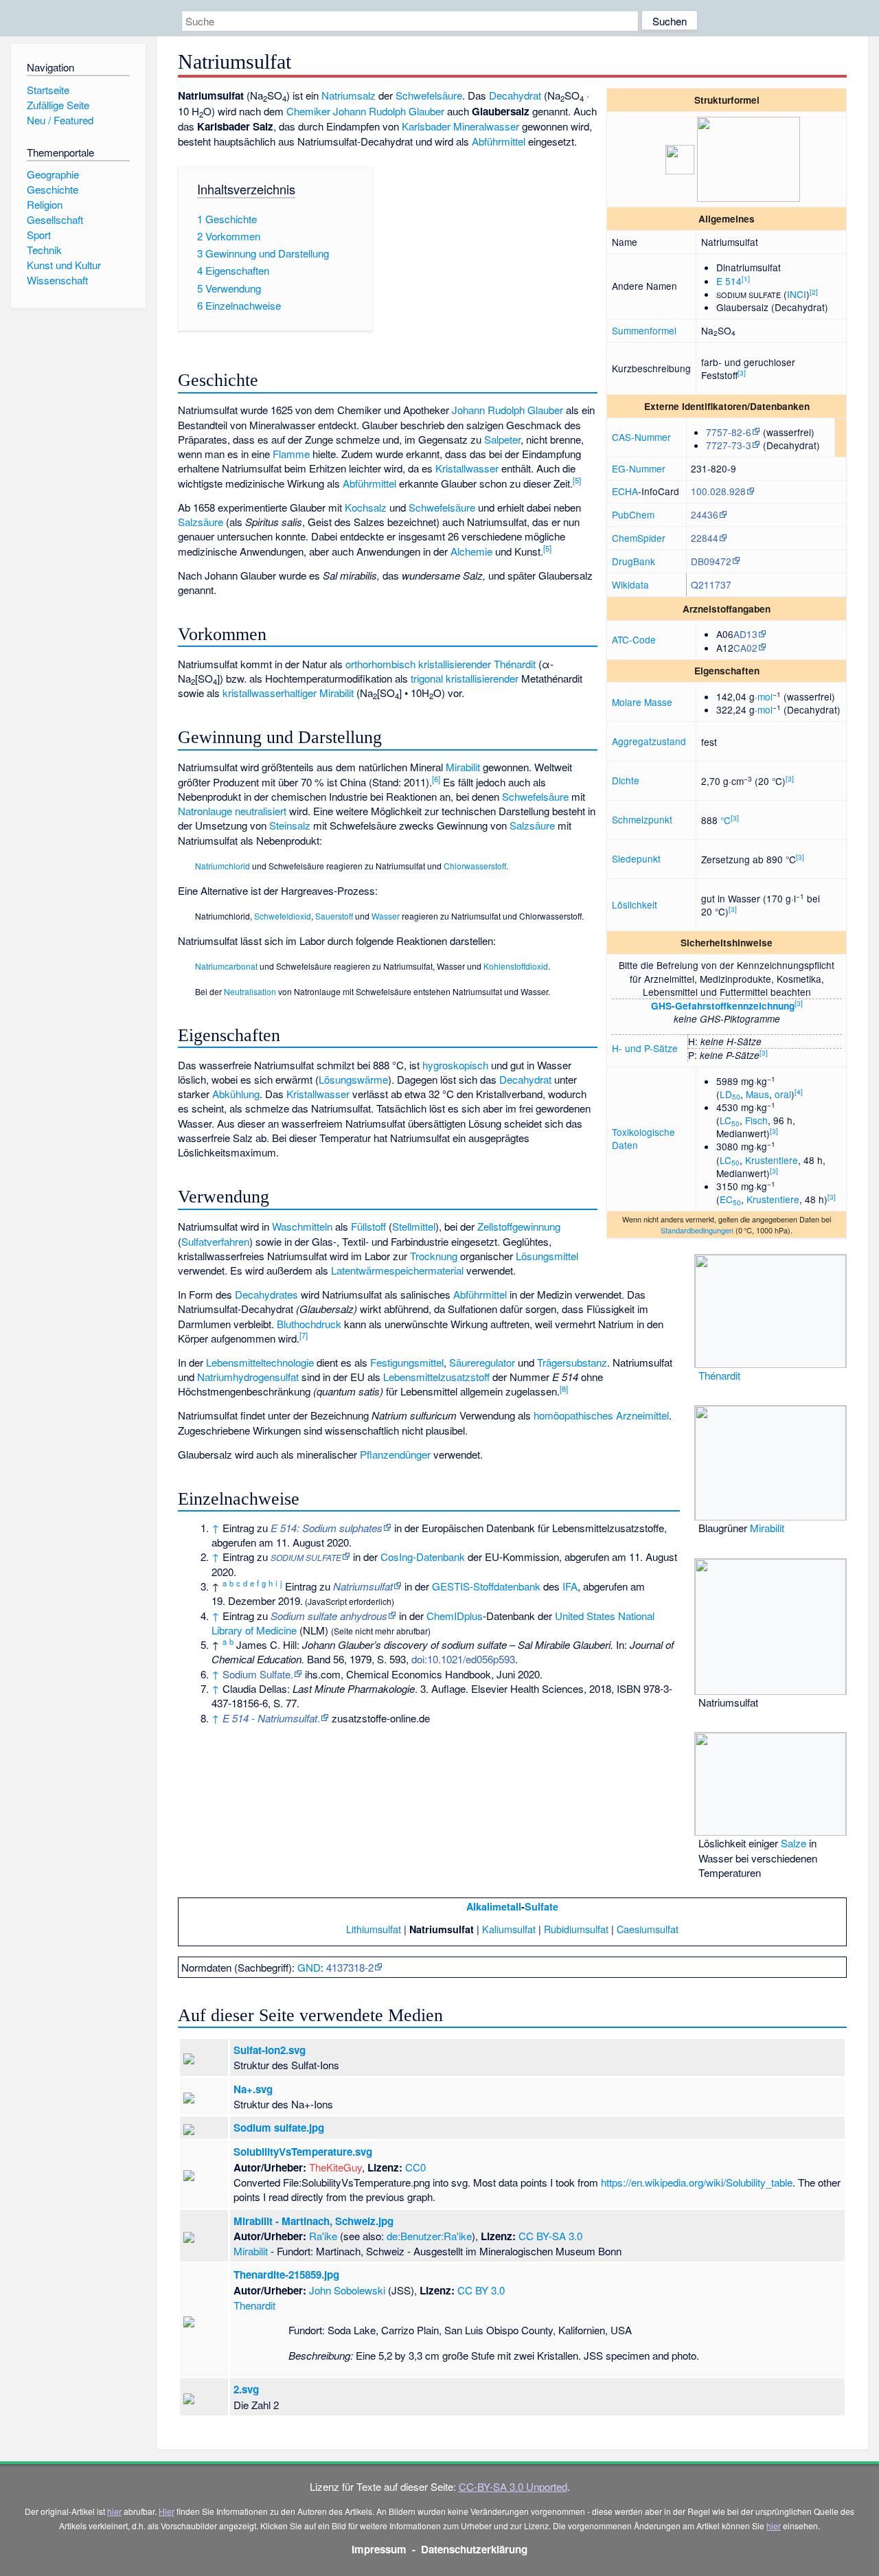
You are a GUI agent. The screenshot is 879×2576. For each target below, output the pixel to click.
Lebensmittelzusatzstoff (436, 1377)
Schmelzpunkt (642, 819)
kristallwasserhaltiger (270, 693)
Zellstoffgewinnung (519, 1226)
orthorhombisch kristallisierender (418, 664)
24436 (705, 514)
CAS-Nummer (641, 437)
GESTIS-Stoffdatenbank (486, 1586)
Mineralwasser (486, 126)
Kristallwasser (467, 468)
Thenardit (254, 2305)
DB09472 (711, 561)
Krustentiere (772, 1160)
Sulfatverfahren (215, 1241)
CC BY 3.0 (481, 2290)
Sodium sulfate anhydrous (329, 1616)
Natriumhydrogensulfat (248, 1377)
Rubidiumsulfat (576, 1929)
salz (366, 95)
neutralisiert (261, 811)
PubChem (633, 514)
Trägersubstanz (572, 1362)
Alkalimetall (494, 1906)
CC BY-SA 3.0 (550, 2236)
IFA (570, 1586)
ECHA (625, 491)
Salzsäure (201, 522)
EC (730, 1199)
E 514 (729, 281)
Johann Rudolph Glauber (389, 111)
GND (309, 1967)
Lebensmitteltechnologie (260, 1362)
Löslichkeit (635, 904)
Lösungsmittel (547, 1256)
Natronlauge (205, 811)
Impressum (379, 2549)
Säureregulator (482, 1362)
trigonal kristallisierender (465, 678)
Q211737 (711, 584)
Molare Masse (642, 702)
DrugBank (633, 561)
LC (730, 1120)
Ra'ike (323, 2236)
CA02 (745, 648)
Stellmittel (414, 1226)
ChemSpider (639, 538)
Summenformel (644, 330)
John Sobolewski (347, 2290)
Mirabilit (336, 693)
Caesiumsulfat (648, 1929)
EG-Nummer (639, 468)
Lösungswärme (353, 1079)
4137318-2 (350, 1967)
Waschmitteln (302, 1226)
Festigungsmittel (407, 1362)
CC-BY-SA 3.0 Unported (513, 2486)
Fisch (756, 1120)
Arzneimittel (642, 1415)
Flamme (291, 454)
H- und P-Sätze (645, 1048)
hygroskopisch (455, 1065)
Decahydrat (515, 95)
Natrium (339, 95)
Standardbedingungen (697, 1230)
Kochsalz (366, 507)
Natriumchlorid (222, 866)
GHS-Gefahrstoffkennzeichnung (723, 1006)
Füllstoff (368, 1226)
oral (783, 1094)
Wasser (386, 916)
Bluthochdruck (309, 1324)
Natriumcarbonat (226, 966)
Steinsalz (290, 825)
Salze (794, 1843)
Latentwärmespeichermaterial (397, 1270)
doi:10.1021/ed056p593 (463, 1659)
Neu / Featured (60, 120)
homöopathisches (573, 1415)
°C (726, 820)
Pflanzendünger (395, 1454)
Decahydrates (266, 1294)
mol (765, 696)
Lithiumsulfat (374, 1929)
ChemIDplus (455, 1616)
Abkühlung (236, 1094)
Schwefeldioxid (283, 916)
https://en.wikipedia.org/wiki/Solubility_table (697, 2182)
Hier (167, 2511)
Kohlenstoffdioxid (516, 966)
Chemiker (308, 111)
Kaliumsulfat (509, 1929)
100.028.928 (718, 491)
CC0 (415, 2167)
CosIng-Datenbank (423, 1557)
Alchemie (471, 551)
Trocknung (434, 1256)
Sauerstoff (334, 916)
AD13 (745, 634)
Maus (757, 1094)
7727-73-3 (729, 445)
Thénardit (719, 1375)
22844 (705, 538)
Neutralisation (250, 991)
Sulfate (541, 1906)
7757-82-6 (729, 432)
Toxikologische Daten (643, 1138)
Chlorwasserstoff (475, 866)
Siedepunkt (636, 858)
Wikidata (630, 584)
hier (114, 2511)
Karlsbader (426, 126)
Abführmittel (499, 141)
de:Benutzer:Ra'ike (429, 2236)
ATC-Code (634, 639)
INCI (797, 294)
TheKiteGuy (335, 2167)
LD (730, 1094)
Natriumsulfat (363, 1586)
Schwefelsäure (429, 95)
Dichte (626, 780)
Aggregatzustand (649, 741)
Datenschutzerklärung (474, 2549)
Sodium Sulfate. (258, 1674)
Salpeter (502, 439)
